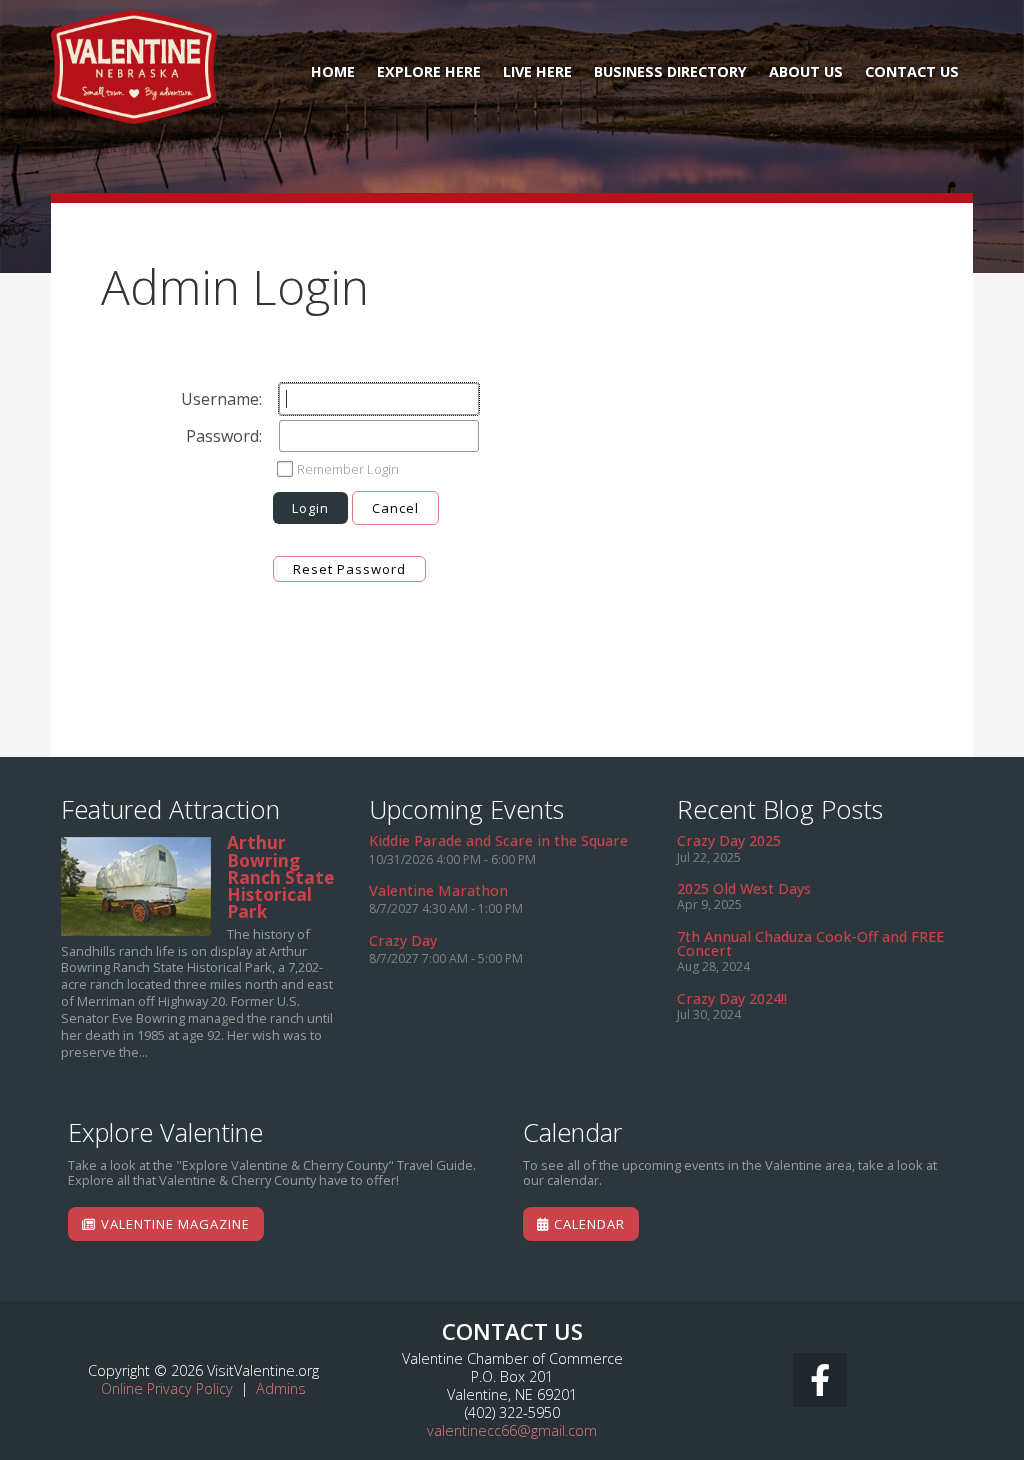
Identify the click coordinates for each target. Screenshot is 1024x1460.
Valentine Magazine (173, 1224)
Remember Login (348, 469)
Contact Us (912, 71)
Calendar (587, 1224)
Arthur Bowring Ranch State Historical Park (136, 886)
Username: (221, 399)
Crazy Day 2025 (729, 840)
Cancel (395, 508)
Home (333, 71)
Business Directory (670, 71)
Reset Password (349, 569)
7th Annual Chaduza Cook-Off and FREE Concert (810, 943)
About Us (806, 71)
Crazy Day (403, 940)
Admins (281, 1388)
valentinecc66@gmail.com (512, 1430)
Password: (224, 436)
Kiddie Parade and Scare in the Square (498, 840)
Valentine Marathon (438, 890)
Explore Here (429, 71)
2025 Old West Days (744, 888)
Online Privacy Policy (167, 1388)
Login (310, 508)
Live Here (537, 71)
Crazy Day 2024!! (732, 998)
